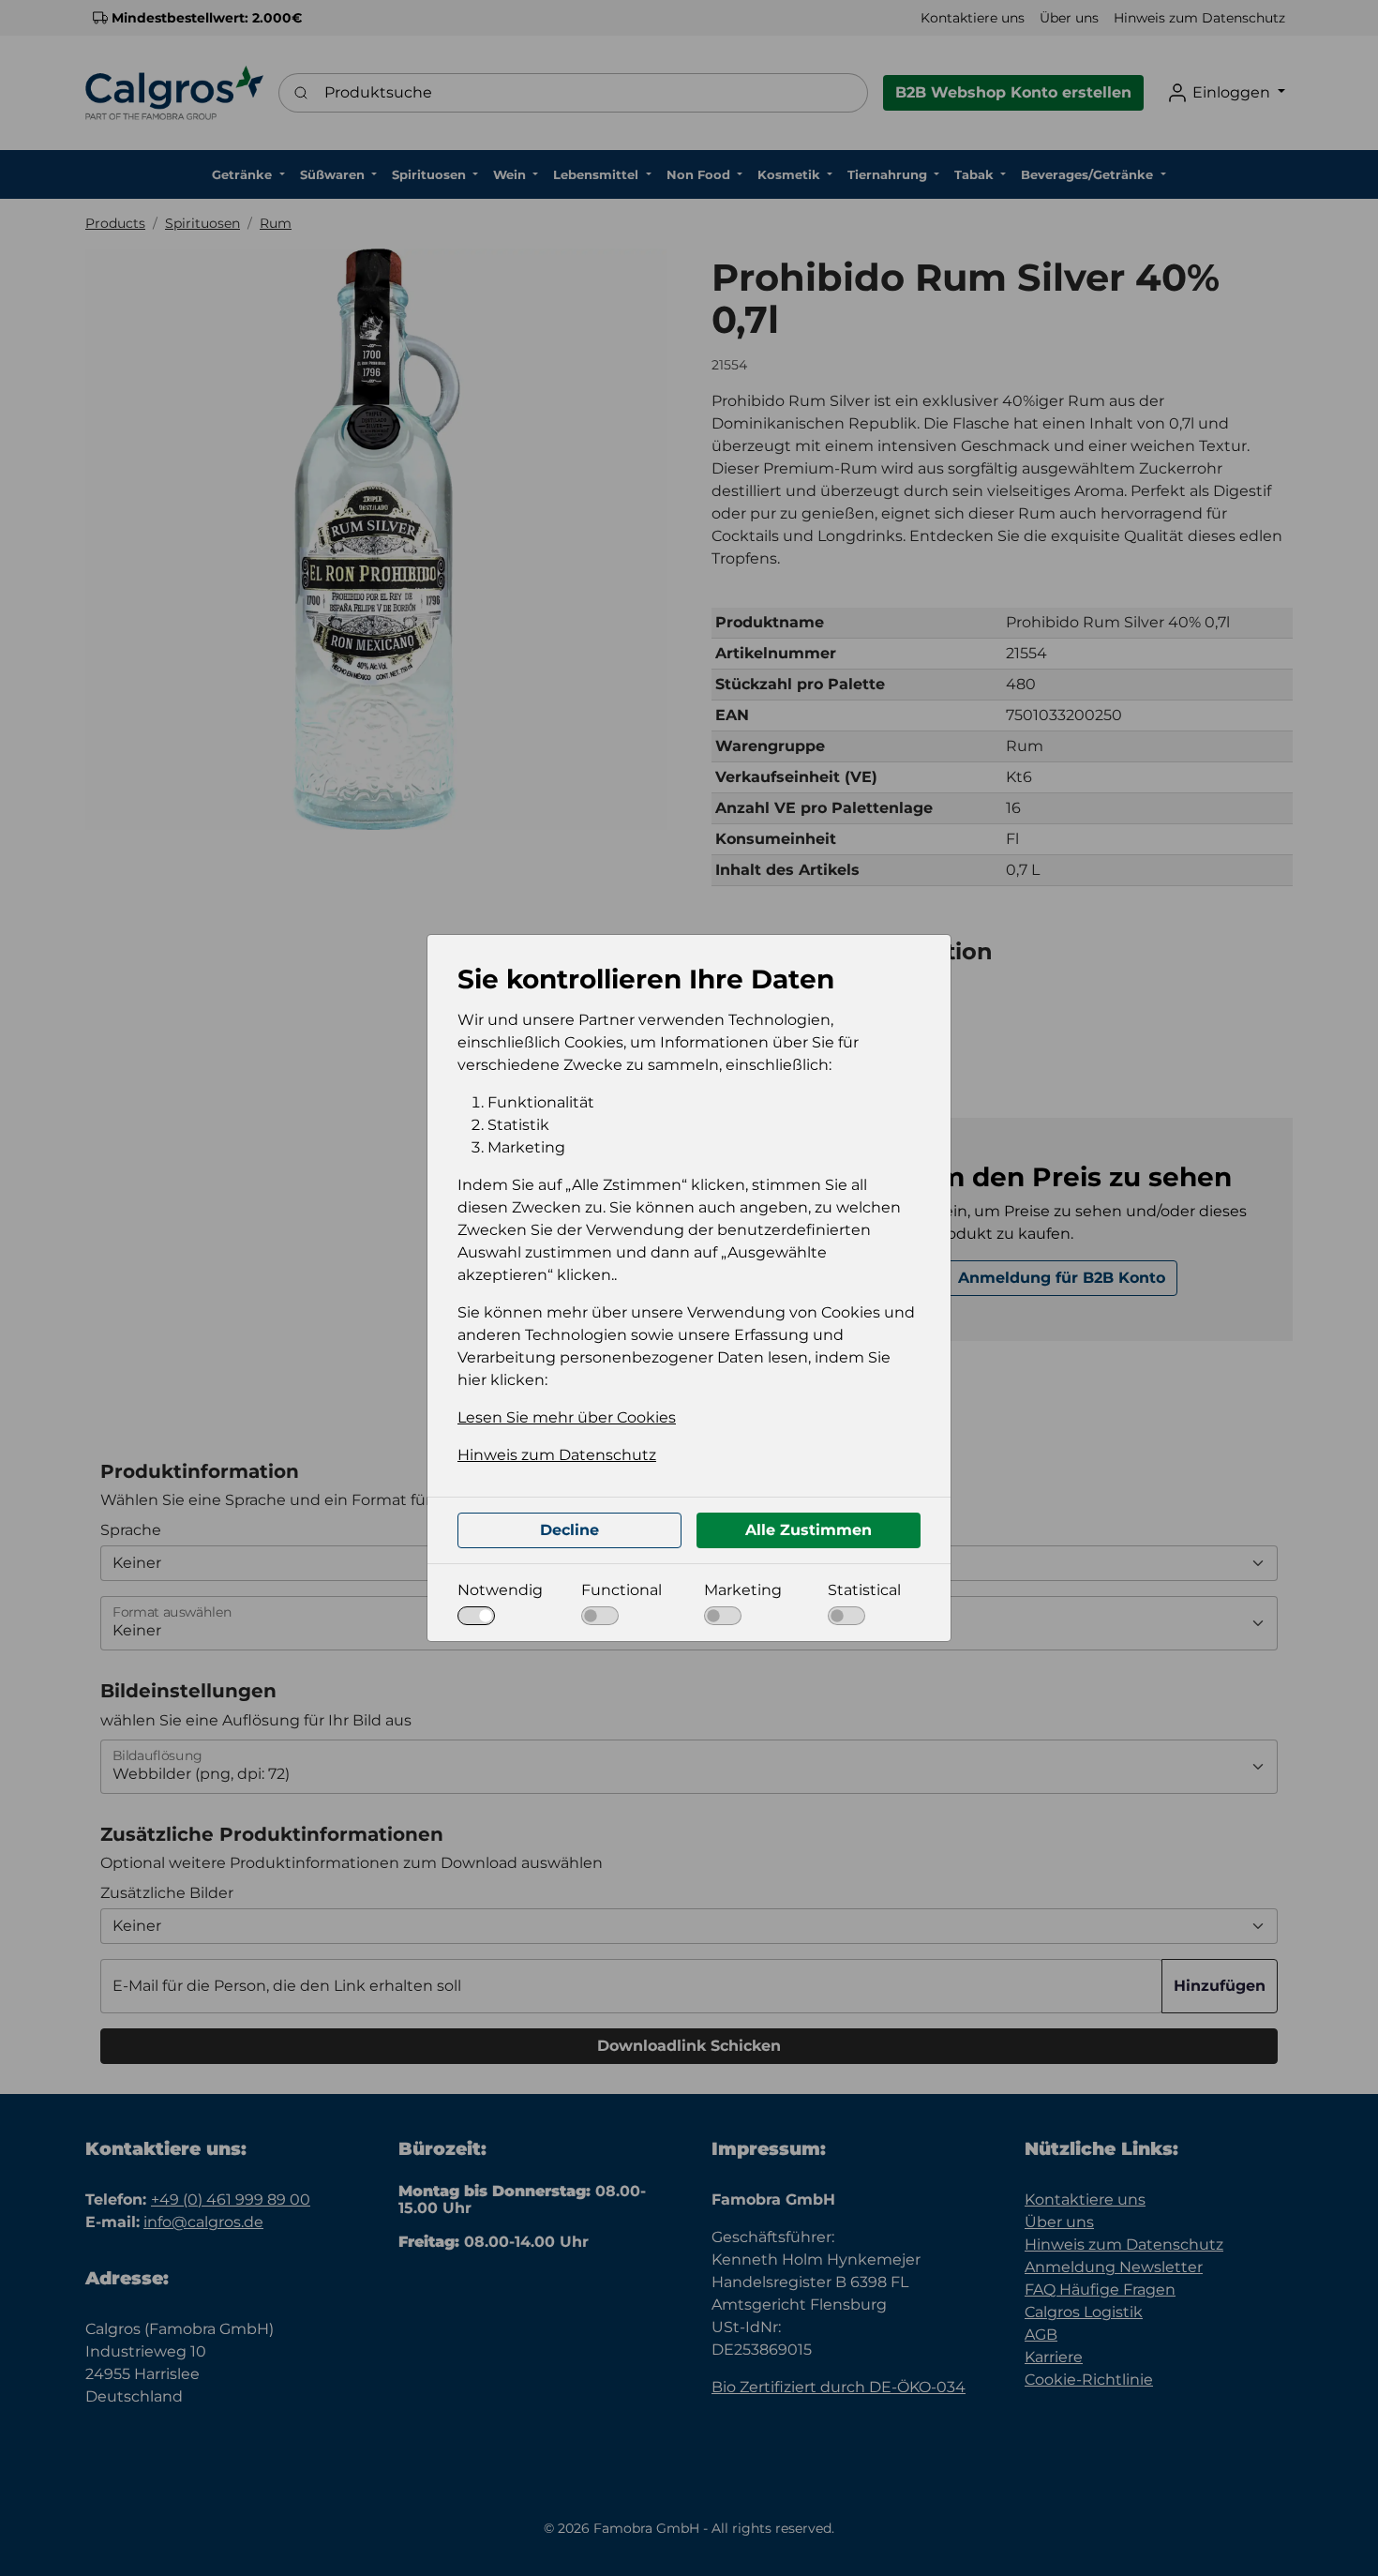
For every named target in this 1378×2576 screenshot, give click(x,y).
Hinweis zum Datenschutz (557, 1455)
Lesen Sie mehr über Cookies (567, 1417)
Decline (569, 1530)
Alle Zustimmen (809, 1530)
